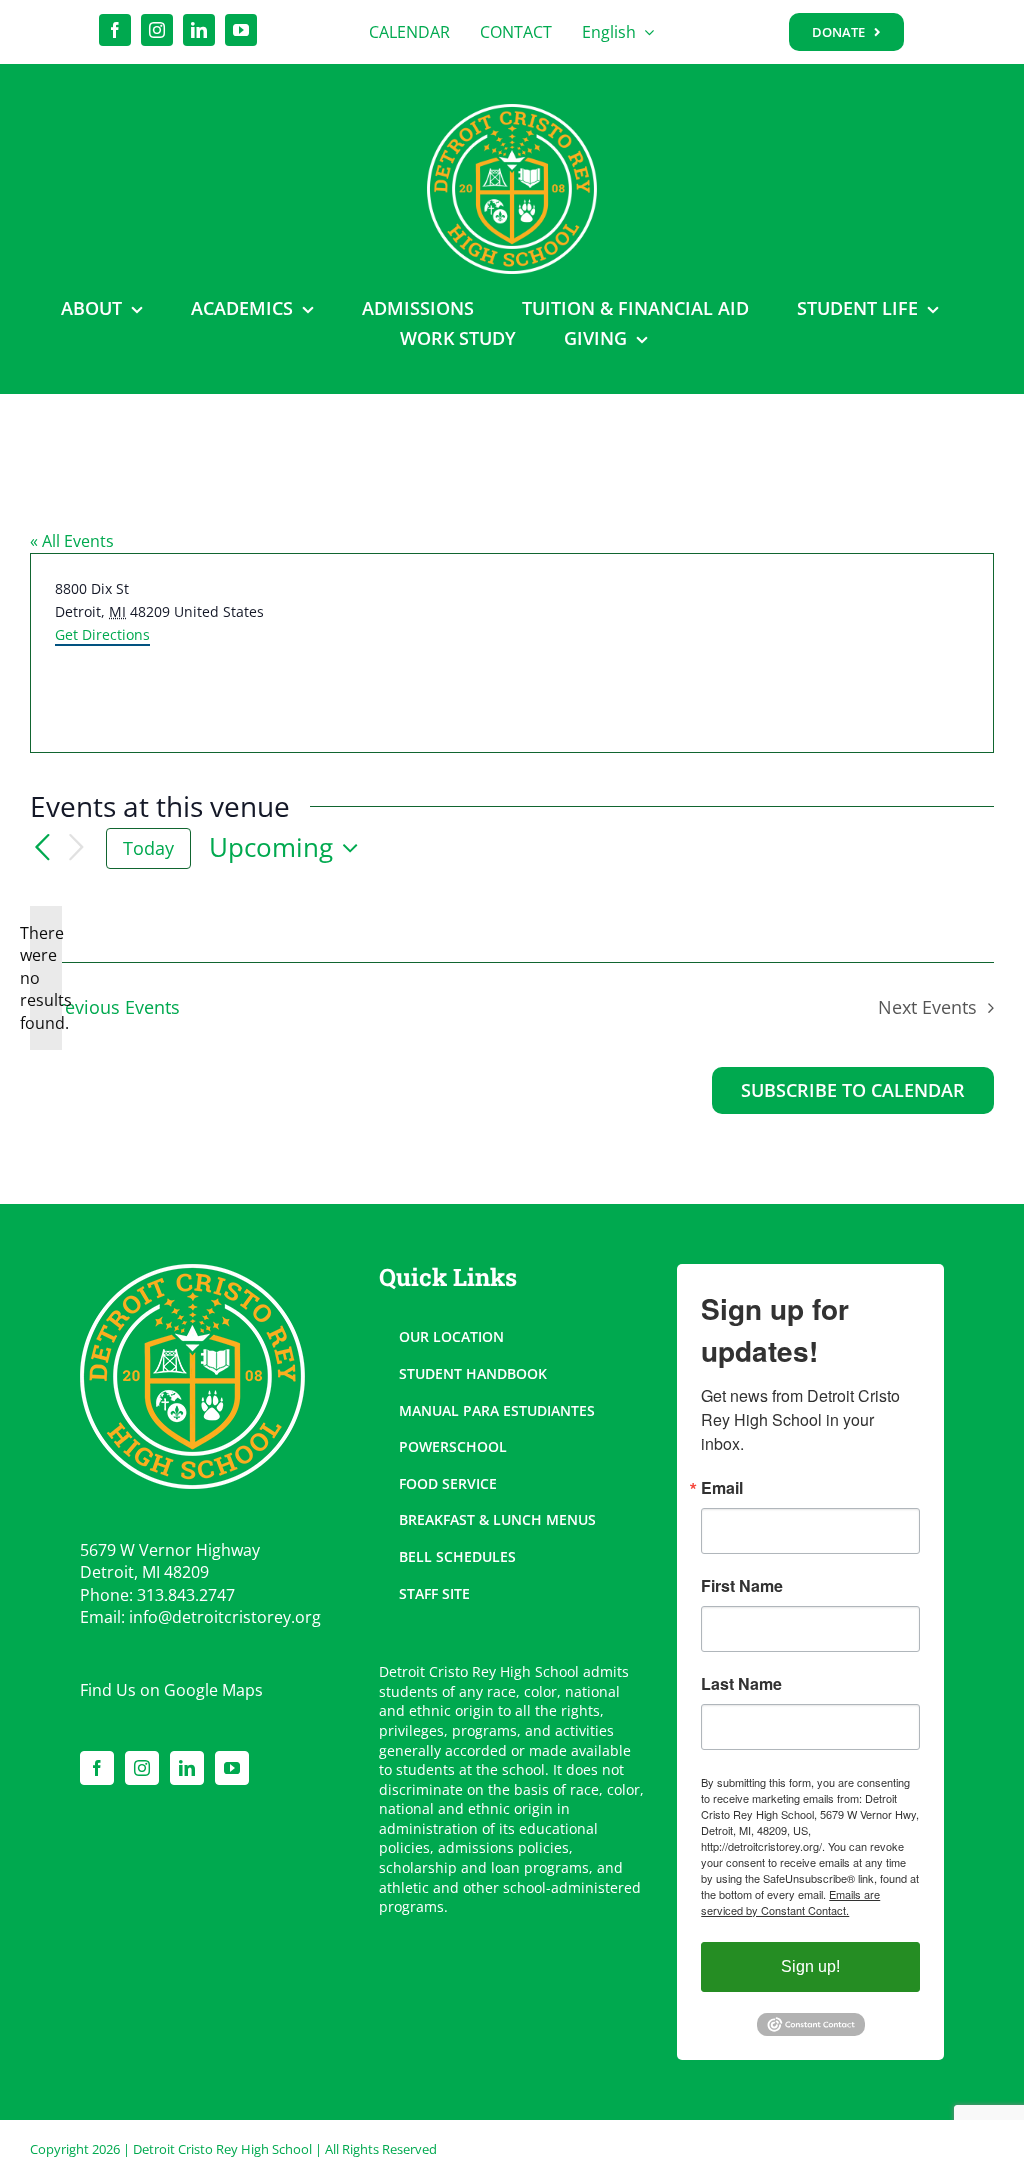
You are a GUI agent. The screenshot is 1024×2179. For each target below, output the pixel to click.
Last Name (741, 1684)
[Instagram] (142, 1768)
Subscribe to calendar (853, 1091)
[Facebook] (97, 1768)
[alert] (46, 978)
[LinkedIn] (187, 1768)
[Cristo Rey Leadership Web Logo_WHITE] (512, 112)
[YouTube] (232, 1768)
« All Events (72, 541)
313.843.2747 (186, 1595)
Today (148, 848)
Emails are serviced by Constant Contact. (790, 1902)
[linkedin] (199, 30)
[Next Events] (76, 848)
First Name (742, 1586)
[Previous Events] (42, 848)
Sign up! (810, 1966)
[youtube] (241, 30)
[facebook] (115, 30)
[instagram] (157, 30)
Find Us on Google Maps (171, 1690)
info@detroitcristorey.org (225, 1617)
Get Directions (102, 634)
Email (722, 1488)
